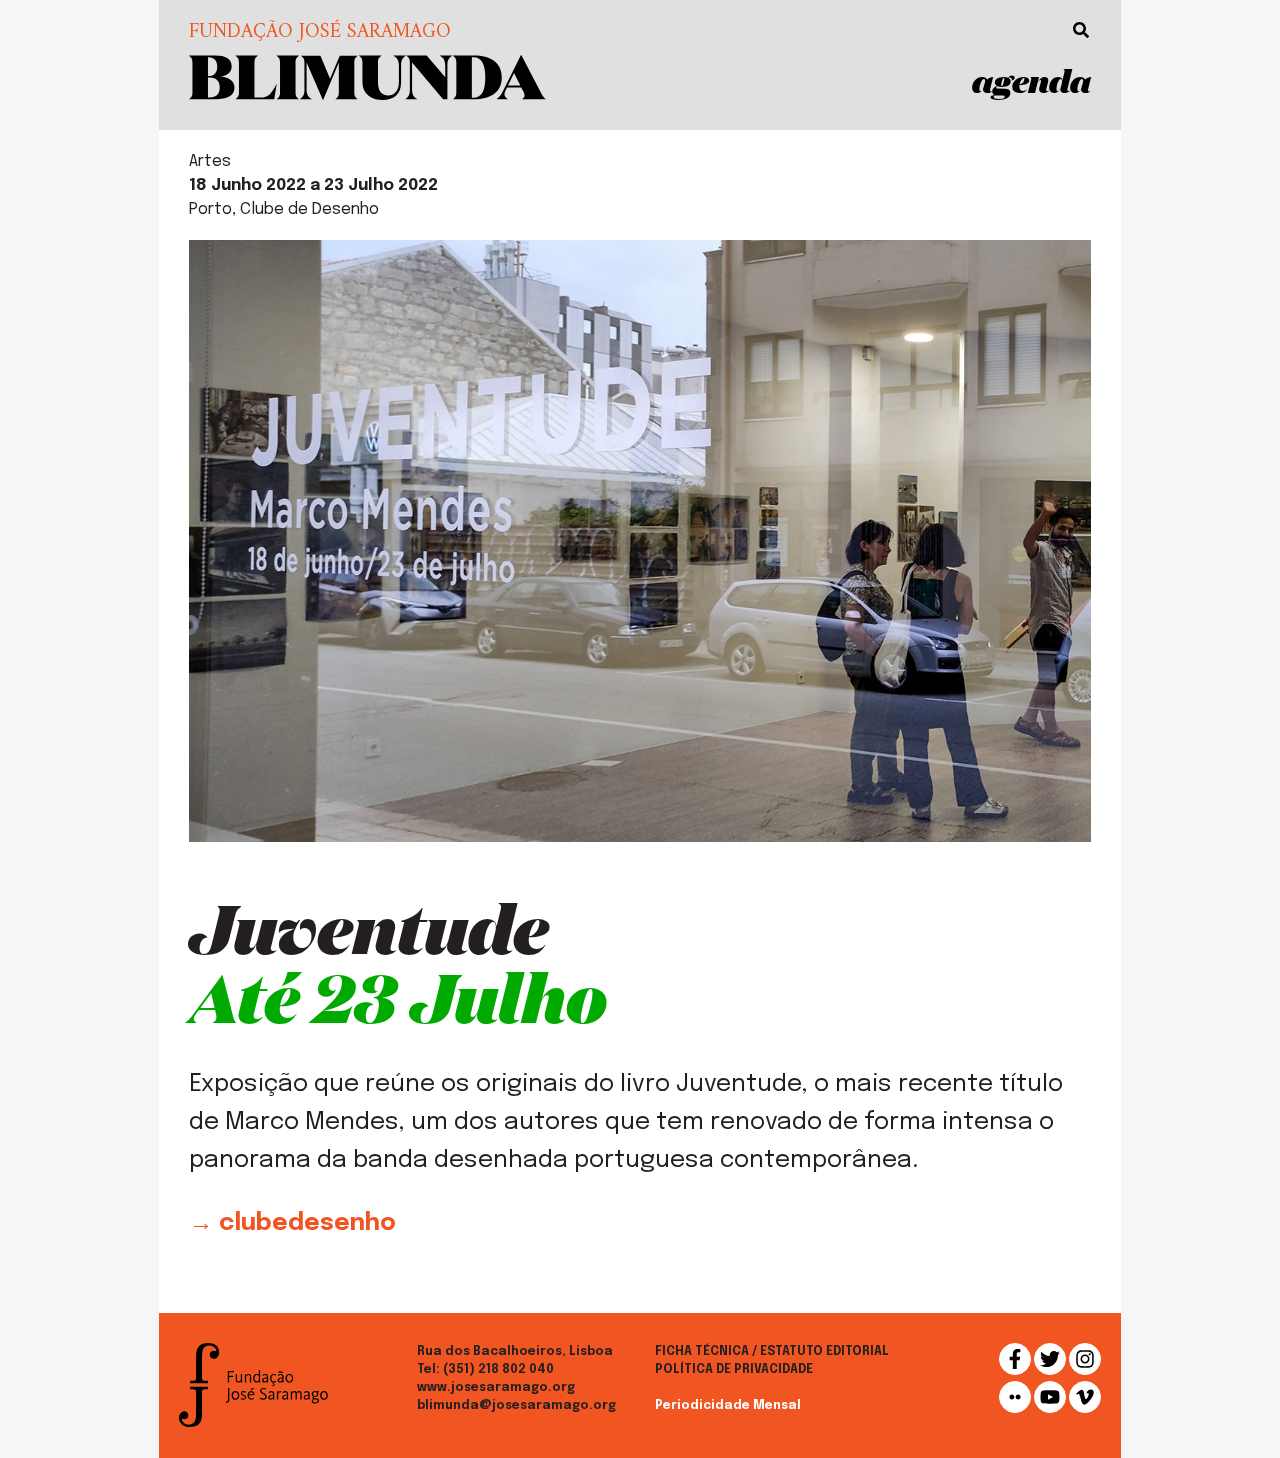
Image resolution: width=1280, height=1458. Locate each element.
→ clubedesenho (292, 1223)
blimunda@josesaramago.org (516, 1406)
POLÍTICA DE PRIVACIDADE (734, 1370)
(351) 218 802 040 (498, 1370)
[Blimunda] (367, 75)
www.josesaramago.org (496, 1388)
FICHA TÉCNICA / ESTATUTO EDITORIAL (772, 1352)
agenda (1031, 80)
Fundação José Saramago (320, 33)
